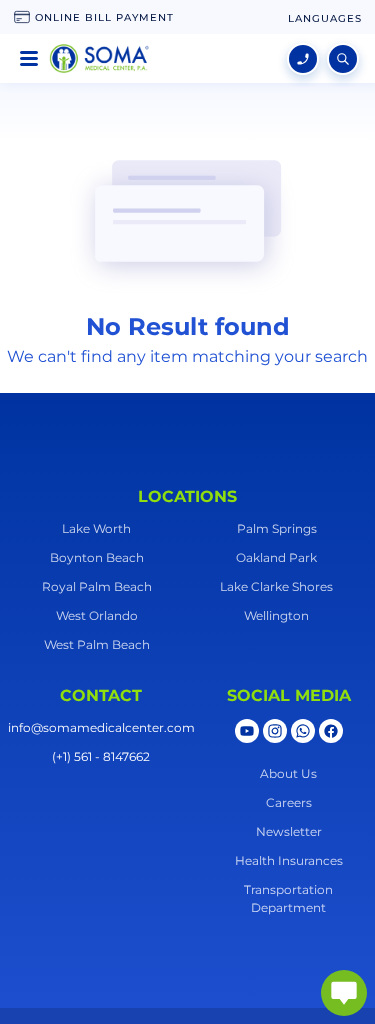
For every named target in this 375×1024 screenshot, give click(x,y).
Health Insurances (289, 860)
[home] (99, 58)
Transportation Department (288, 898)
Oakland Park (276, 557)
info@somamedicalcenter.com (101, 727)
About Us (288, 773)
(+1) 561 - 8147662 (101, 756)
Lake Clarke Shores (276, 586)
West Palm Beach (97, 644)
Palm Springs (277, 528)
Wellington (276, 615)
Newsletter (289, 831)
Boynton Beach (97, 557)
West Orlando (97, 615)
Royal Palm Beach (97, 586)
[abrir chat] (344, 993)
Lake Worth (96, 528)
